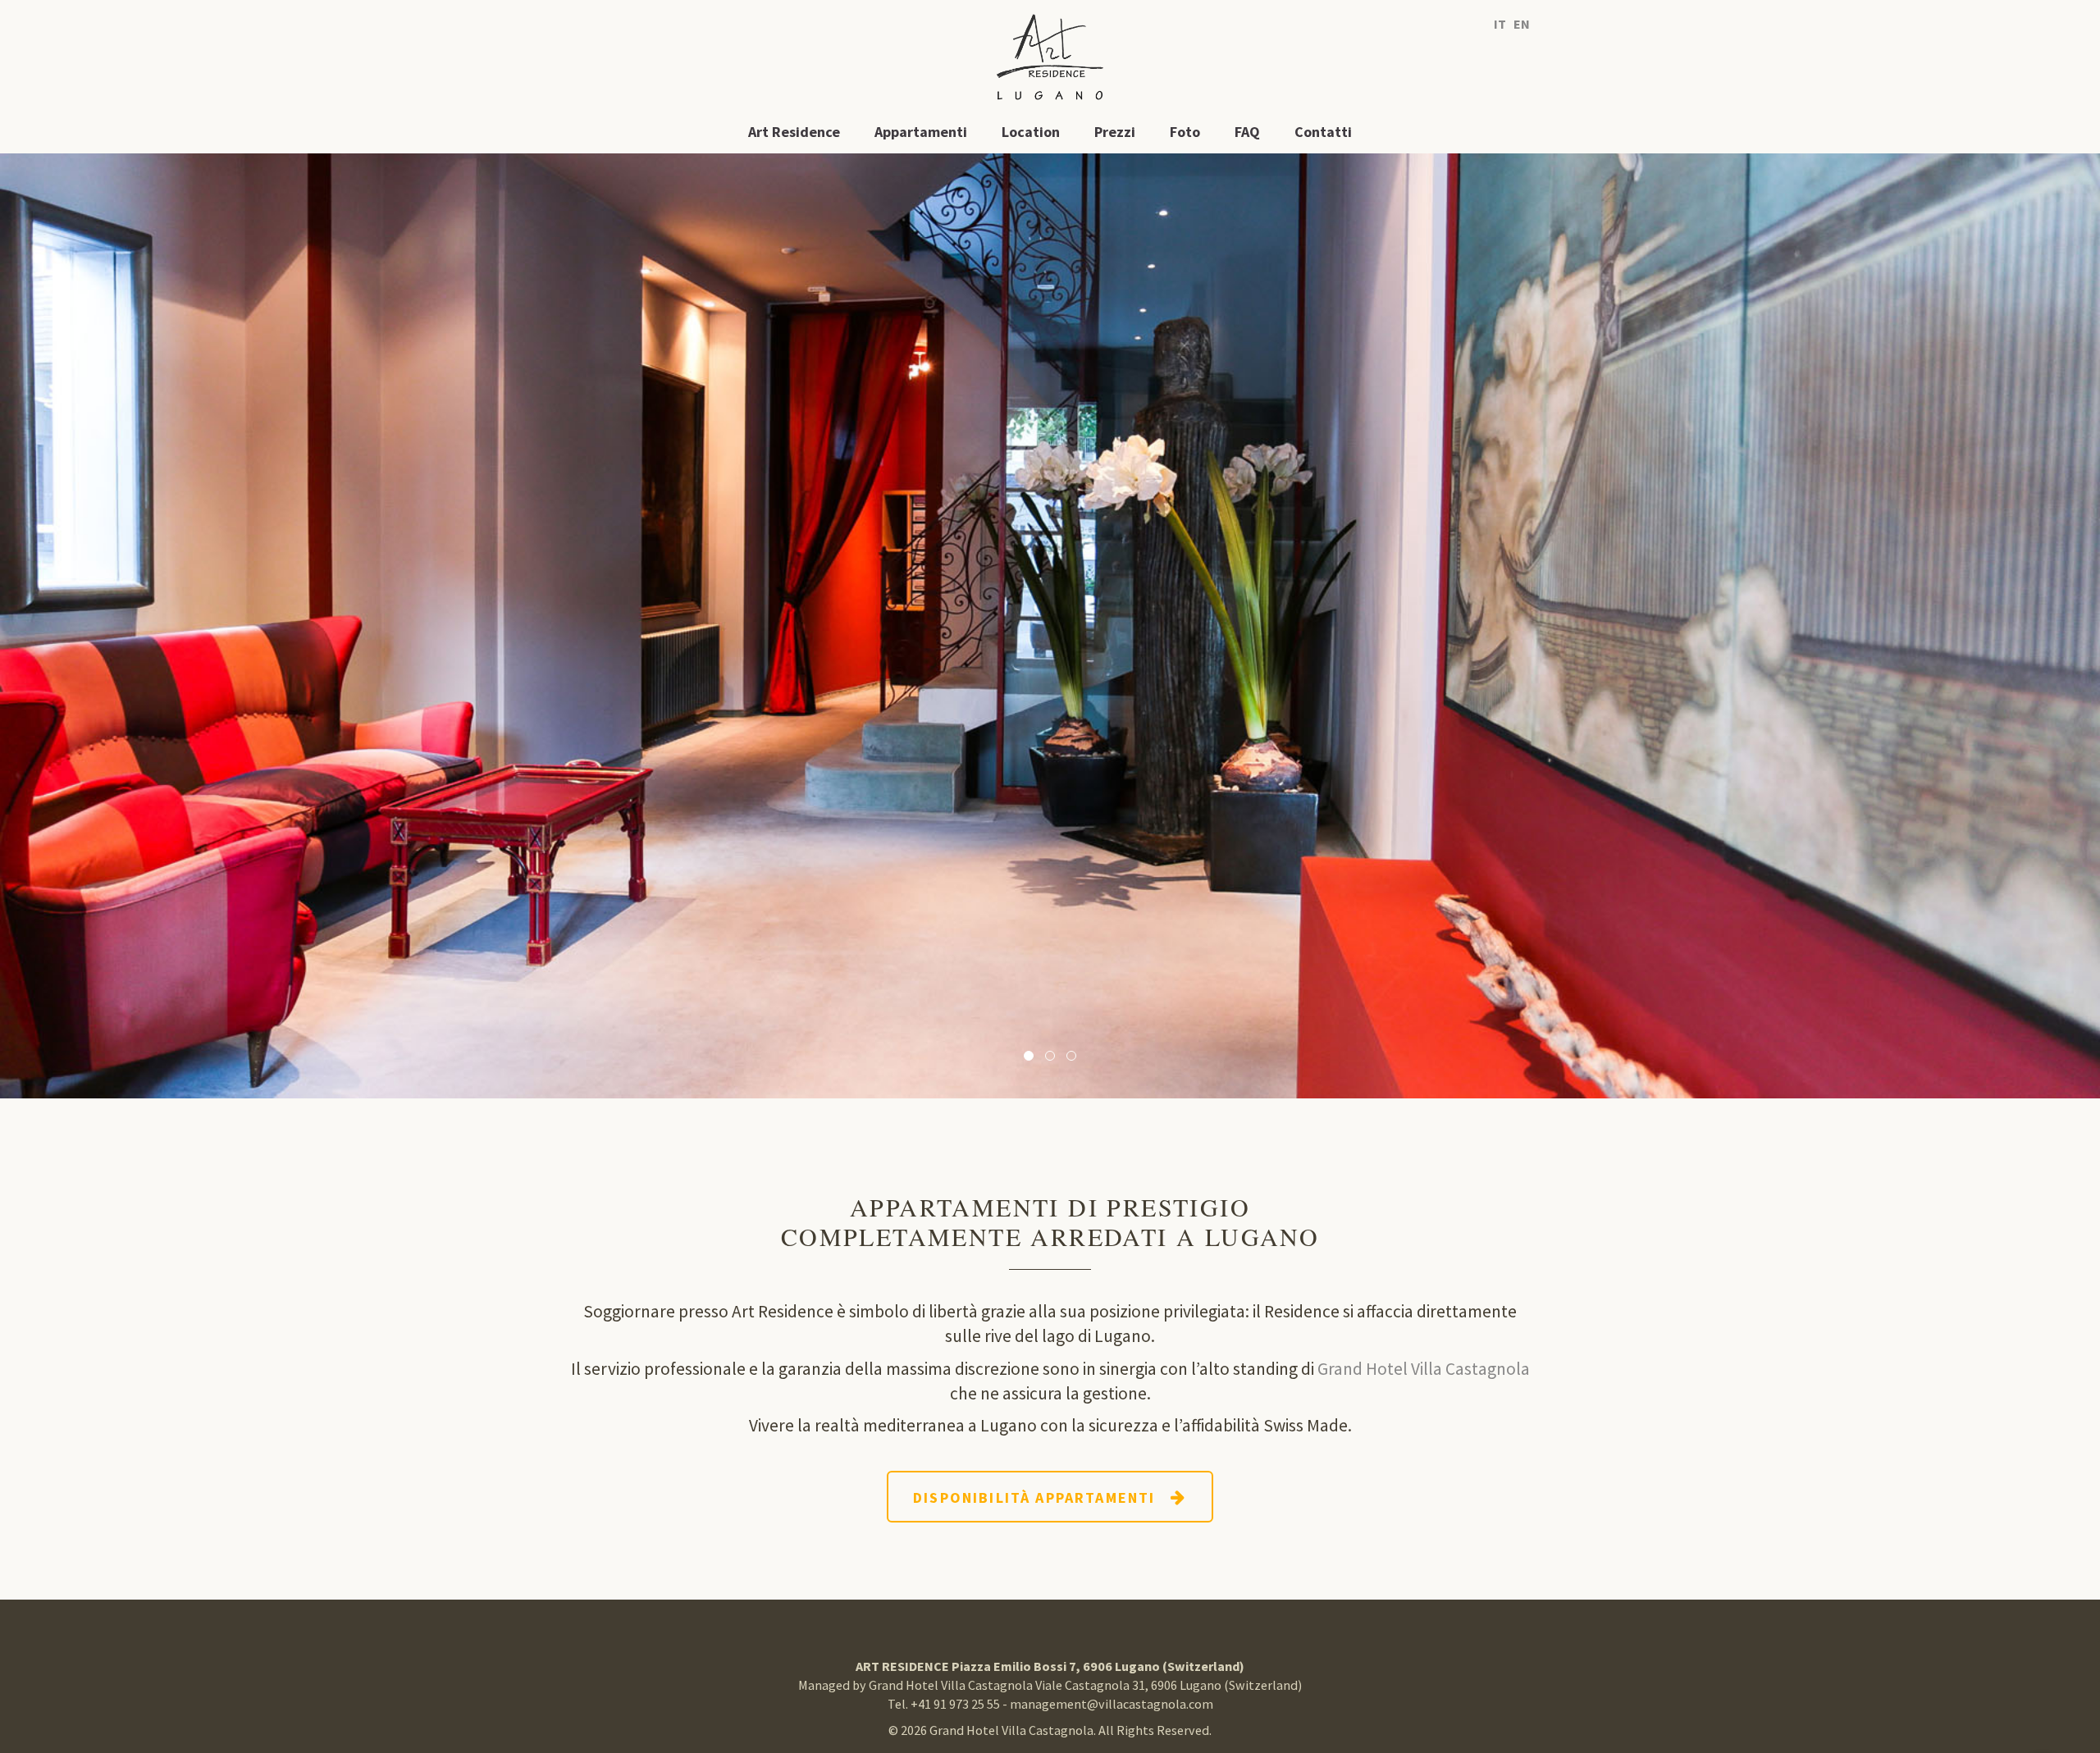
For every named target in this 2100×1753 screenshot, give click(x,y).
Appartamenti (921, 132)
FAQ (1247, 132)
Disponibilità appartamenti (1042, 1497)
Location (1031, 132)
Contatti (1323, 132)
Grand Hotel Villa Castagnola (1424, 1369)
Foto (1185, 132)
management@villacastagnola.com (1112, 1704)
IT (1500, 24)
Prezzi (1115, 132)
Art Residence (794, 132)
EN (1522, 24)
